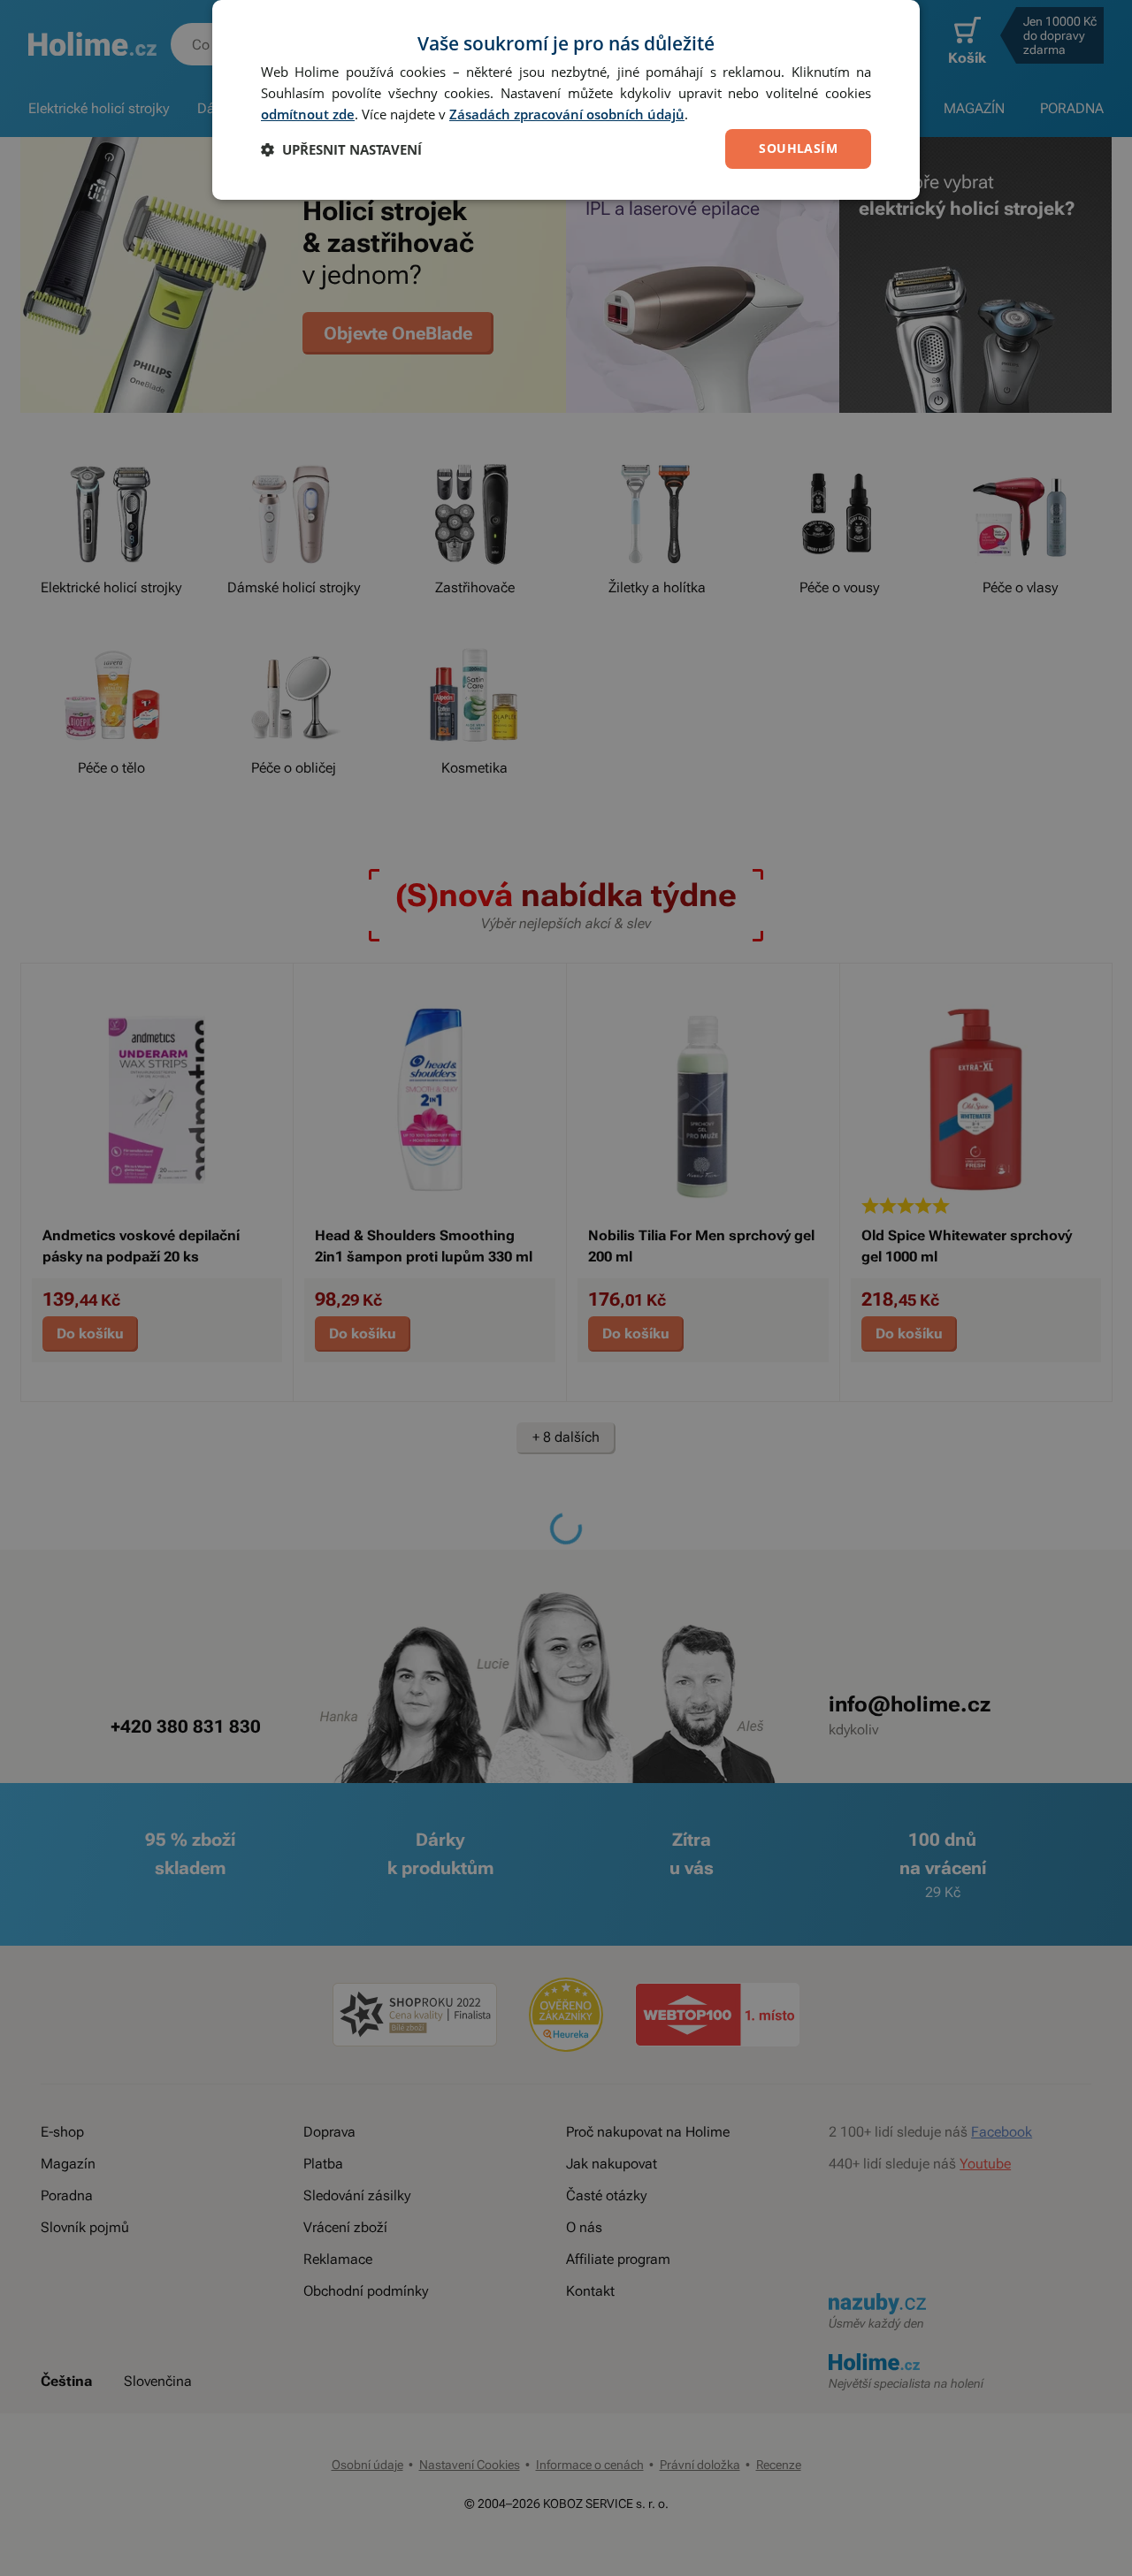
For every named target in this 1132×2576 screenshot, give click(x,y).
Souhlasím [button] (798, 148)
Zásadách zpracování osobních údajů (567, 114)
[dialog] (566, 100)
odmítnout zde (308, 114)
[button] (341, 149)
